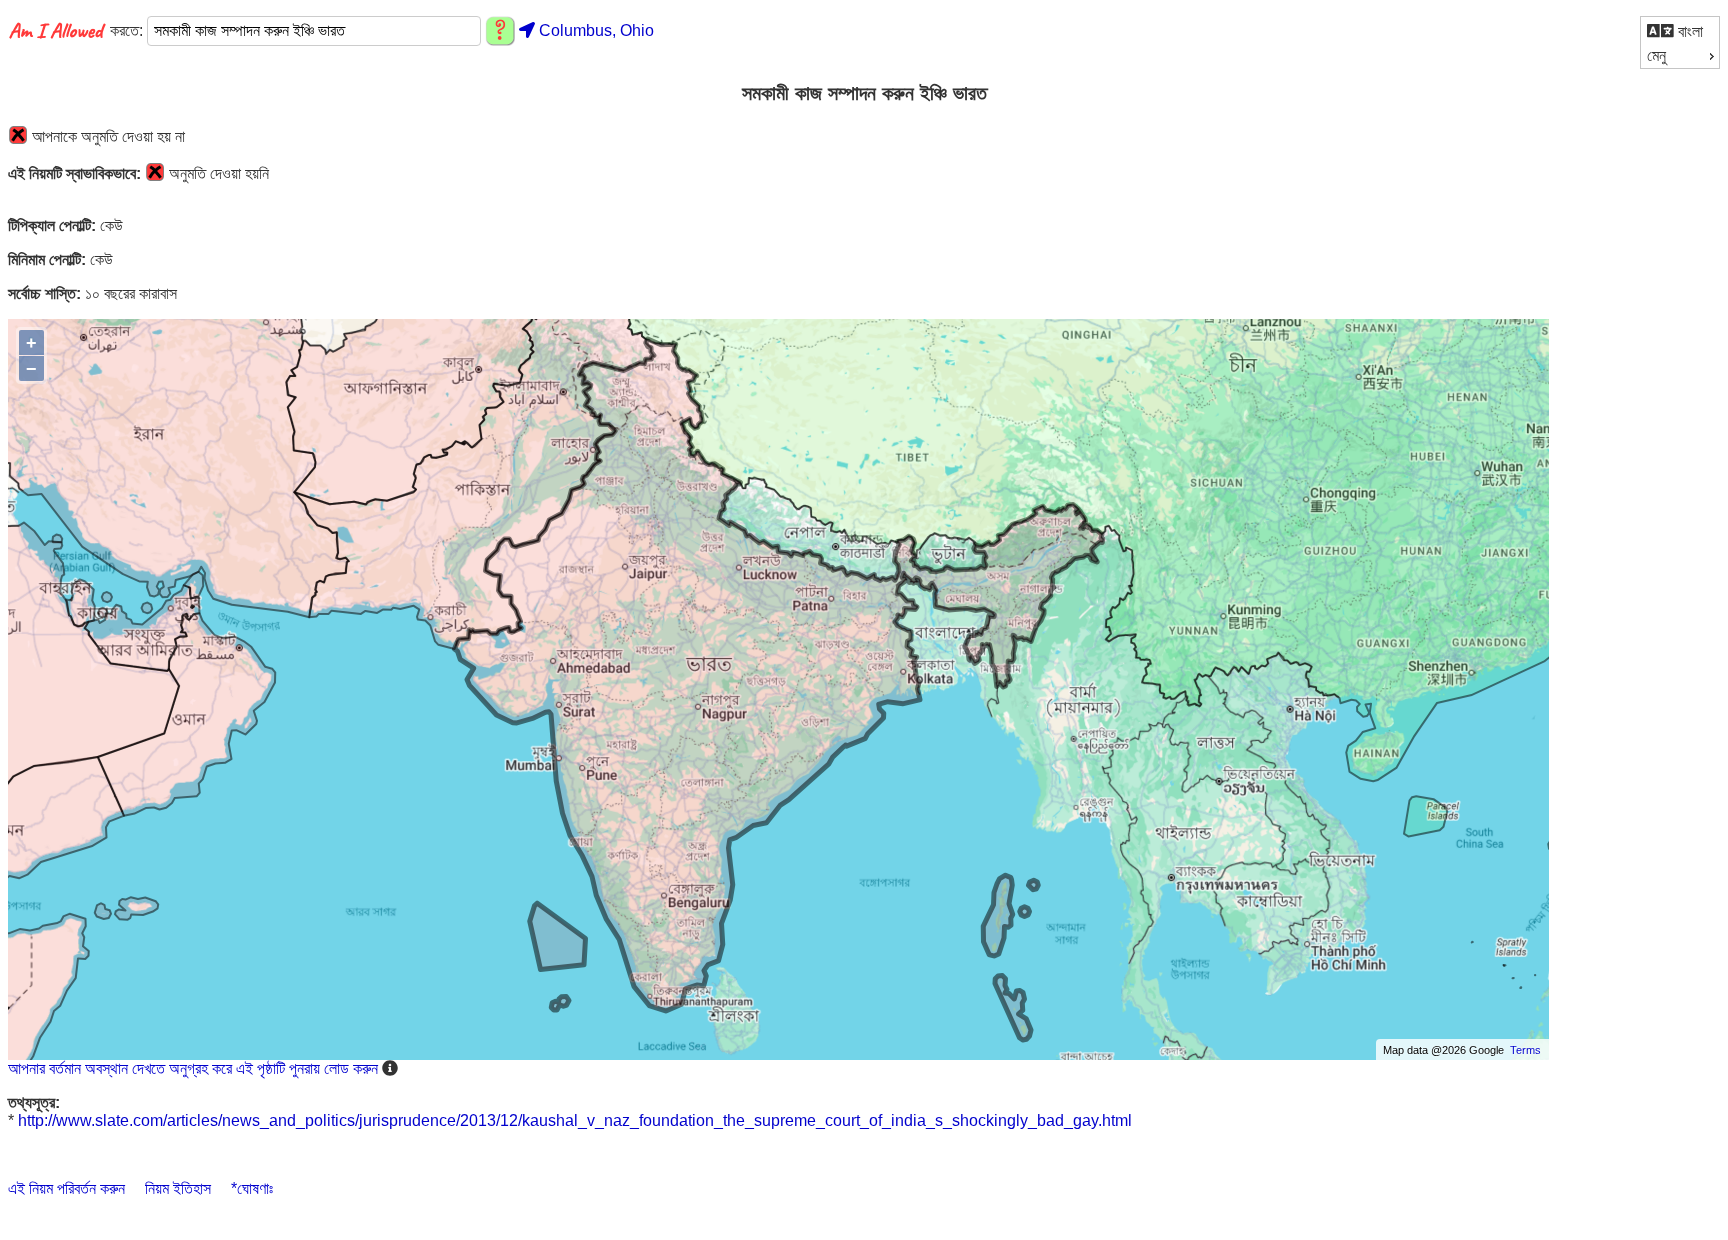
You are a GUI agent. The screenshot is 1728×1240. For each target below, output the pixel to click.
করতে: (128, 30)
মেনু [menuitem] (1656, 55)
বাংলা (1688, 31)
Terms (1525, 1050)
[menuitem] (1680, 30)
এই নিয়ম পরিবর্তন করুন (66, 1188)
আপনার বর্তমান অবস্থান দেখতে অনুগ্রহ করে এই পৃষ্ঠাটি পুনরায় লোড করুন (193, 1068)
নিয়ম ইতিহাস (178, 1188)
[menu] (1680, 42)
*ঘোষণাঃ (252, 1188)
